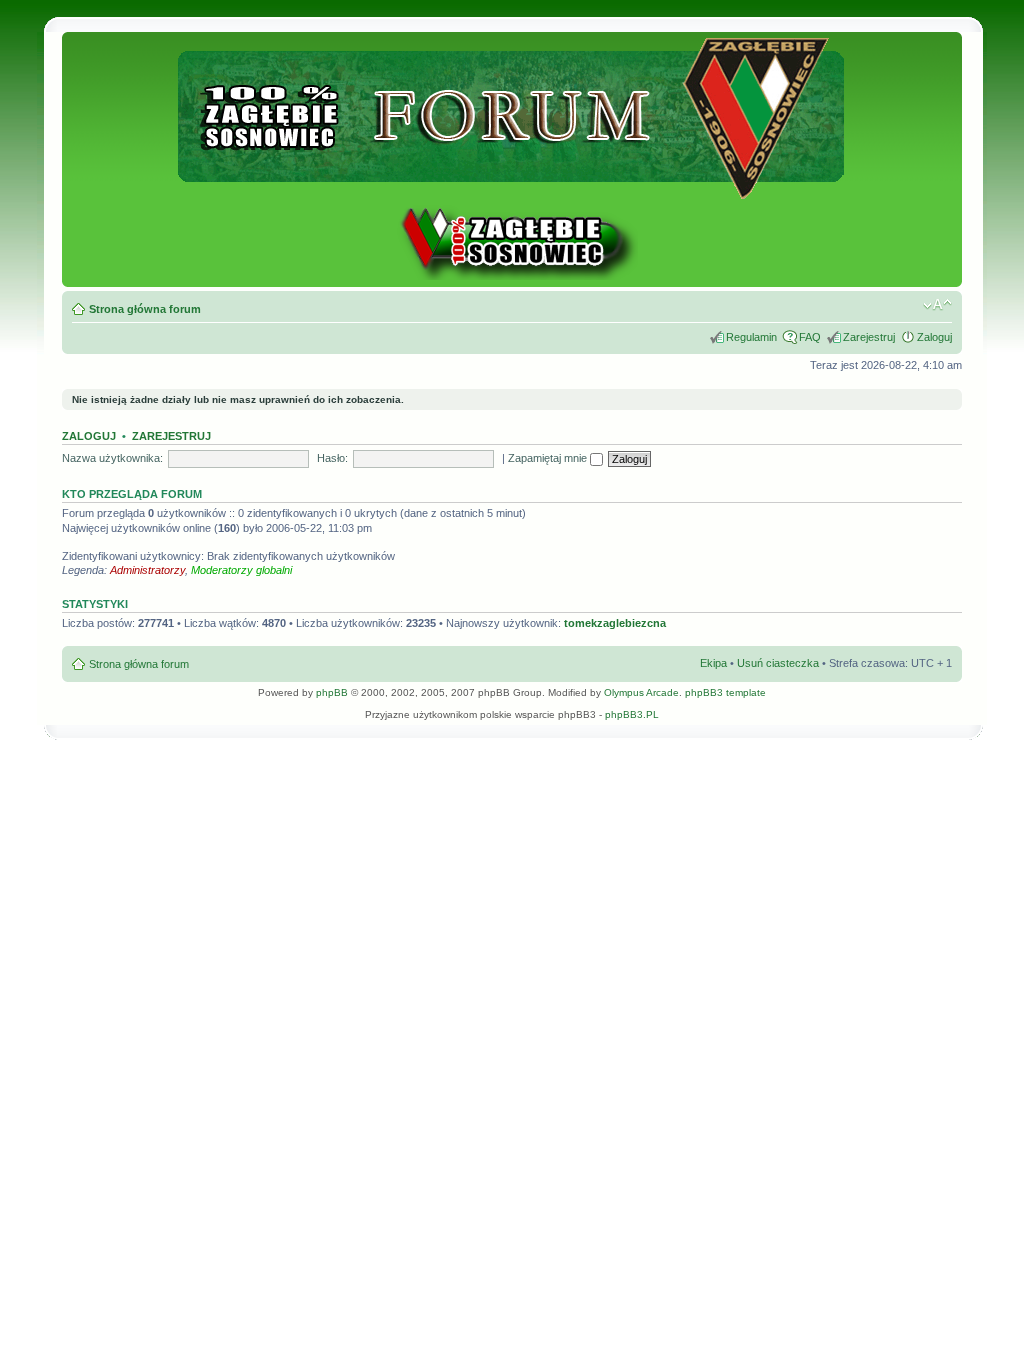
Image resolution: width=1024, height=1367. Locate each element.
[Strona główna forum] (512, 190)
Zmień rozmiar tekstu (937, 305)
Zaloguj (934, 337)
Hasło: (332, 458)
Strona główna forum (145, 309)
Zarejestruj (869, 337)
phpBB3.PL (632, 714)
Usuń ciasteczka (778, 663)
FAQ (810, 337)
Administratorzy (147, 570)
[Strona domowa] (512, 276)
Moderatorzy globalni (241, 570)
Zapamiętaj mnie (549, 458)
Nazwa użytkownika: (112, 458)
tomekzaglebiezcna (615, 623)
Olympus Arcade (641, 692)
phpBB (332, 692)
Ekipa (713, 663)
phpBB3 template (725, 692)
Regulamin (751, 337)
